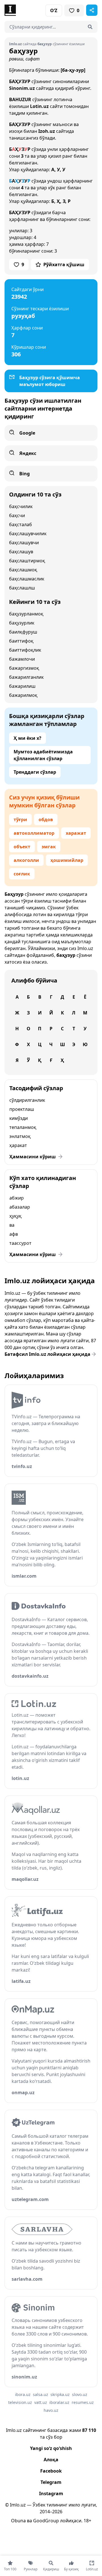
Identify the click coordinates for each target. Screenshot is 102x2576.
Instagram (51, 2493)
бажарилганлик (26, 677)
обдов (46, 819)
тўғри (20, 819)
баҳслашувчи (24, 543)
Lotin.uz (39, 106)
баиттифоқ (21, 641)
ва (12, 1225)
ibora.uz (23, 2394)
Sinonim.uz (22, 88)
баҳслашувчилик (28, 534)
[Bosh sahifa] (28, 10)
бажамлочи (22, 659)
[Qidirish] (90, 27)
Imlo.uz (85, 948)
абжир (17, 1198)
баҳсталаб (21, 524)
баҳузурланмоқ (26, 614)
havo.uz (51, 2410)
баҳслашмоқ (23, 570)
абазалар (20, 1207)
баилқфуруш (23, 632)
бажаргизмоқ (24, 668)
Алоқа (51, 2460)
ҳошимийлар (67, 860)
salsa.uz (41, 2394)
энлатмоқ (20, 1136)
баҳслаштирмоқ (27, 561)
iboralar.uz (59, 2402)
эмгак (49, 847)
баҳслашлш (22, 588)
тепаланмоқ (23, 1127)
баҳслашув (21, 552)
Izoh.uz (47, 131)
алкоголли (26, 860)
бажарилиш (22, 686)
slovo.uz (80, 2394)
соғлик (22, 874)
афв (14, 1234)
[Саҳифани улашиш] (92, 10)
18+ (87, 2521)
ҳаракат (18, 1145)
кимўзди (19, 1118)
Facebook (51, 2471)
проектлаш (22, 1109)
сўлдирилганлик (27, 1100)
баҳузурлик (22, 623)
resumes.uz (83, 2402)
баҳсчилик (21, 506)
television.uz (20, 2402)
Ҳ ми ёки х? (27, 738)
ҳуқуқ (15, 1216)
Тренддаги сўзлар (35, 772)
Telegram (51, 2482)
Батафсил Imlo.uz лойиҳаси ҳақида (47, 1354)
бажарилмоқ (23, 695)
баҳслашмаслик (27, 579)
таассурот (20, 1243)
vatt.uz (41, 2402)
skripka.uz (60, 2394)
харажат (76, 833)
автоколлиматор (34, 833)
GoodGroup (46, 2521)
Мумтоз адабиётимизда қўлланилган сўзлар (43, 755)
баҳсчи (17, 515)
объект (22, 847)
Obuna (18, 2521)
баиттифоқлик (25, 650)
